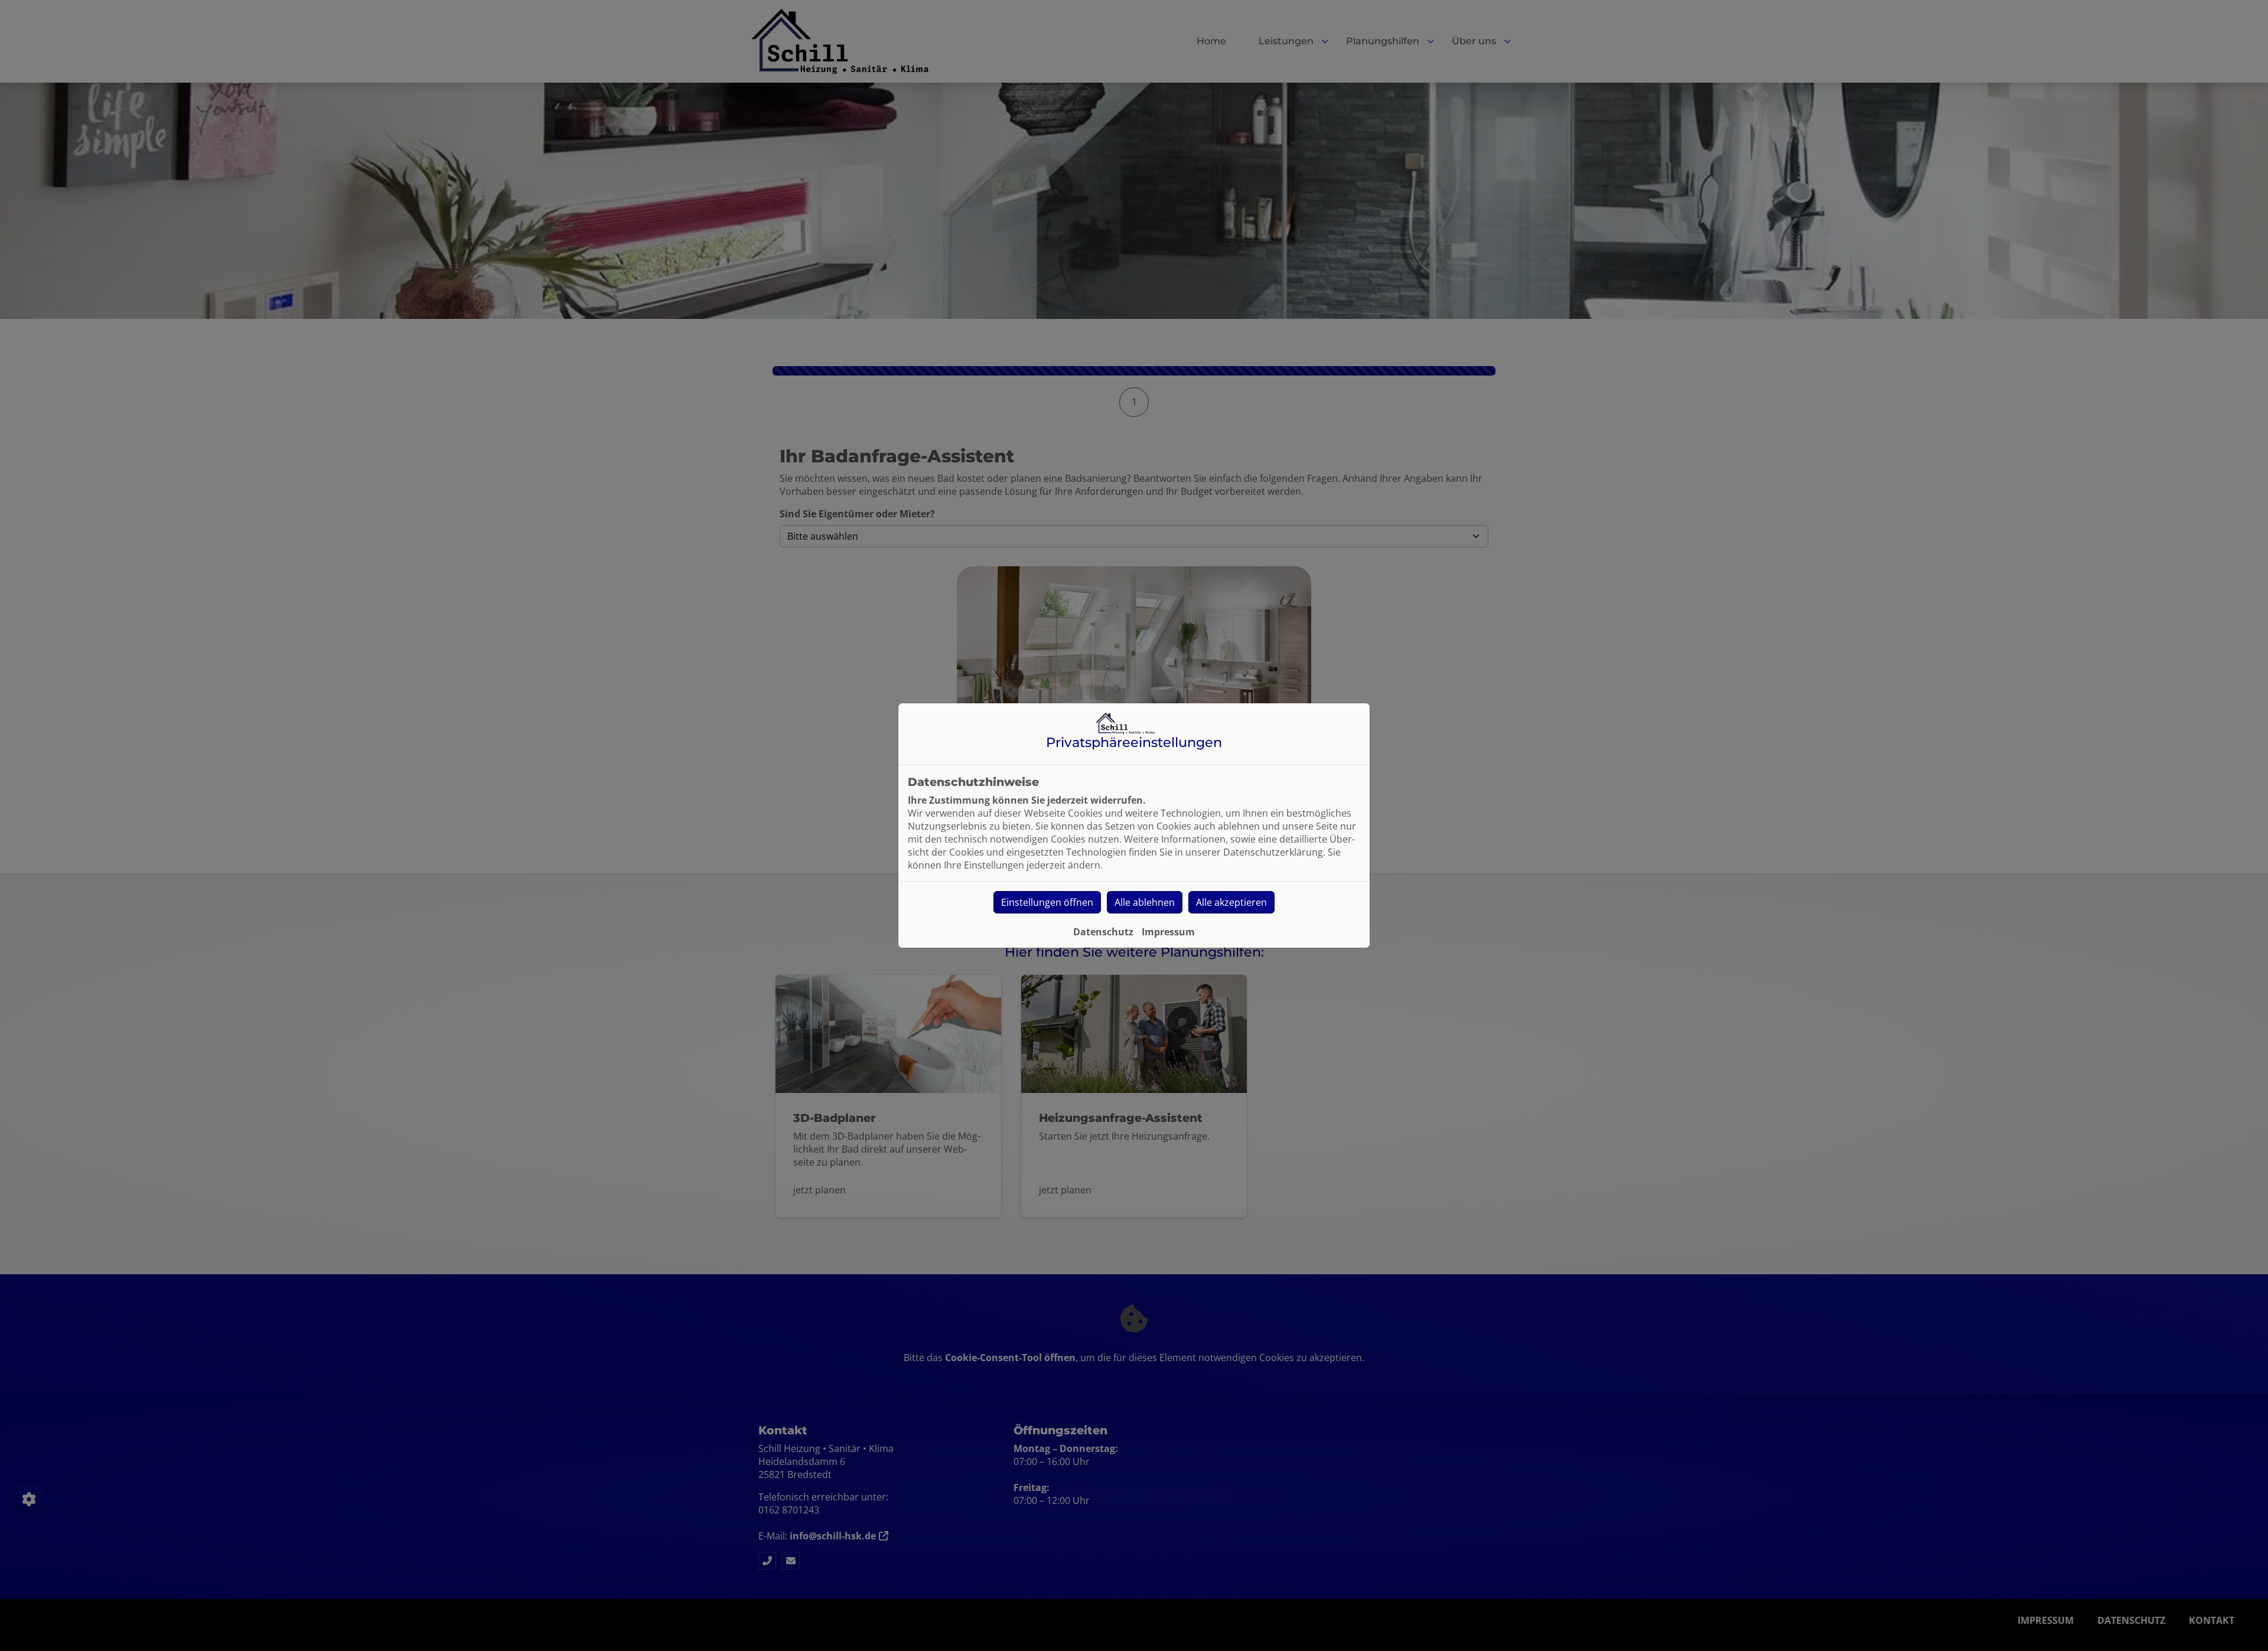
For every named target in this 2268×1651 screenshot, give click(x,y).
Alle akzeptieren (1231, 902)
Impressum (1168, 932)
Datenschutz (1103, 932)
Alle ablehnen (1145, 902)
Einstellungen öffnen (1047, 902)
